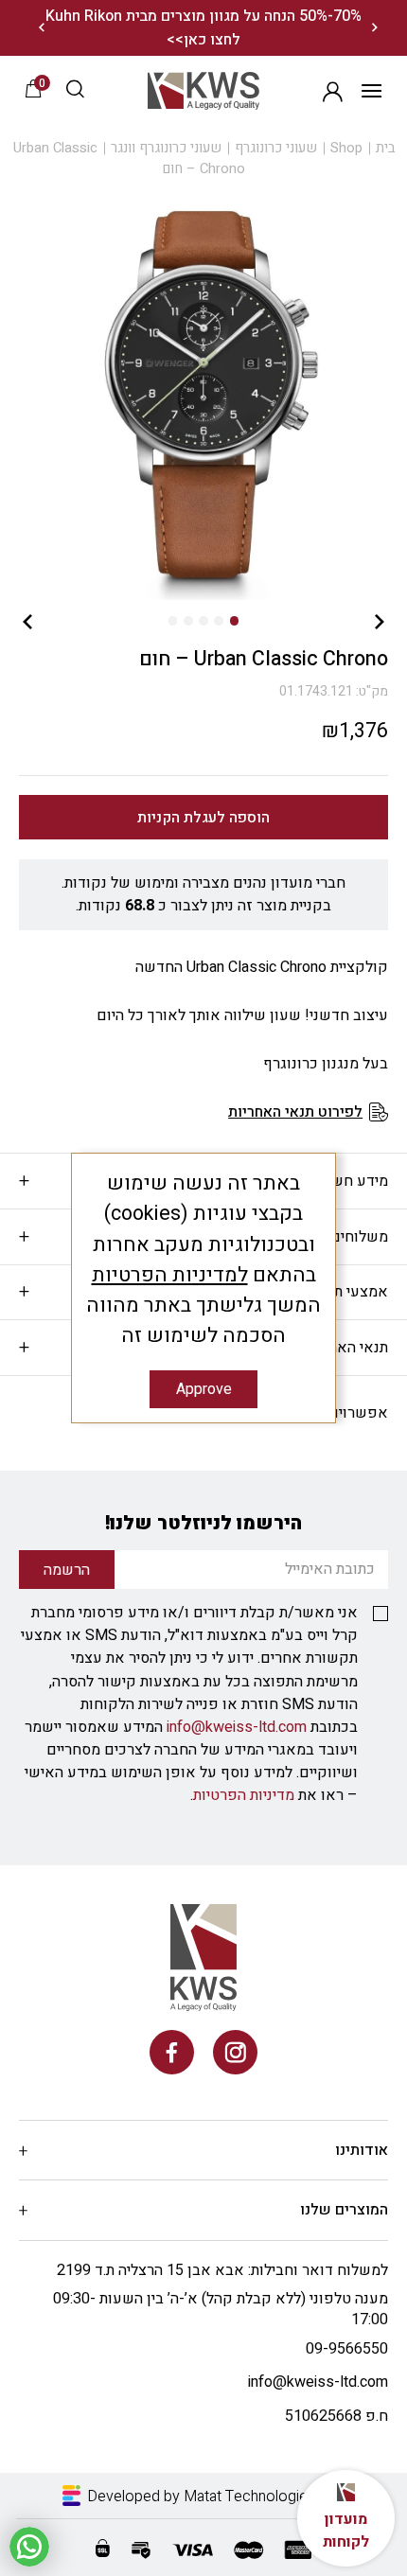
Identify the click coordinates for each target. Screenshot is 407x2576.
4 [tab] (188, 620)
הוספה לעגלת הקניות (203, 818)
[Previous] (375, 27)
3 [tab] (203, 620)
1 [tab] (234, 620)
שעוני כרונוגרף (276, 148)
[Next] (41, 27)
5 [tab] (173, 620)
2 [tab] (218, 620)
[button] (75, 91)
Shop (346, 148)
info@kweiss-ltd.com (237, 1727)
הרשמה (333, 90)
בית (385, 148)
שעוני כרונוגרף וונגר (166, 148)
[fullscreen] (203, 397)
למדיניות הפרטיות (170, 1275)
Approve (204, 1389)
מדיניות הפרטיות (244, 1795)
